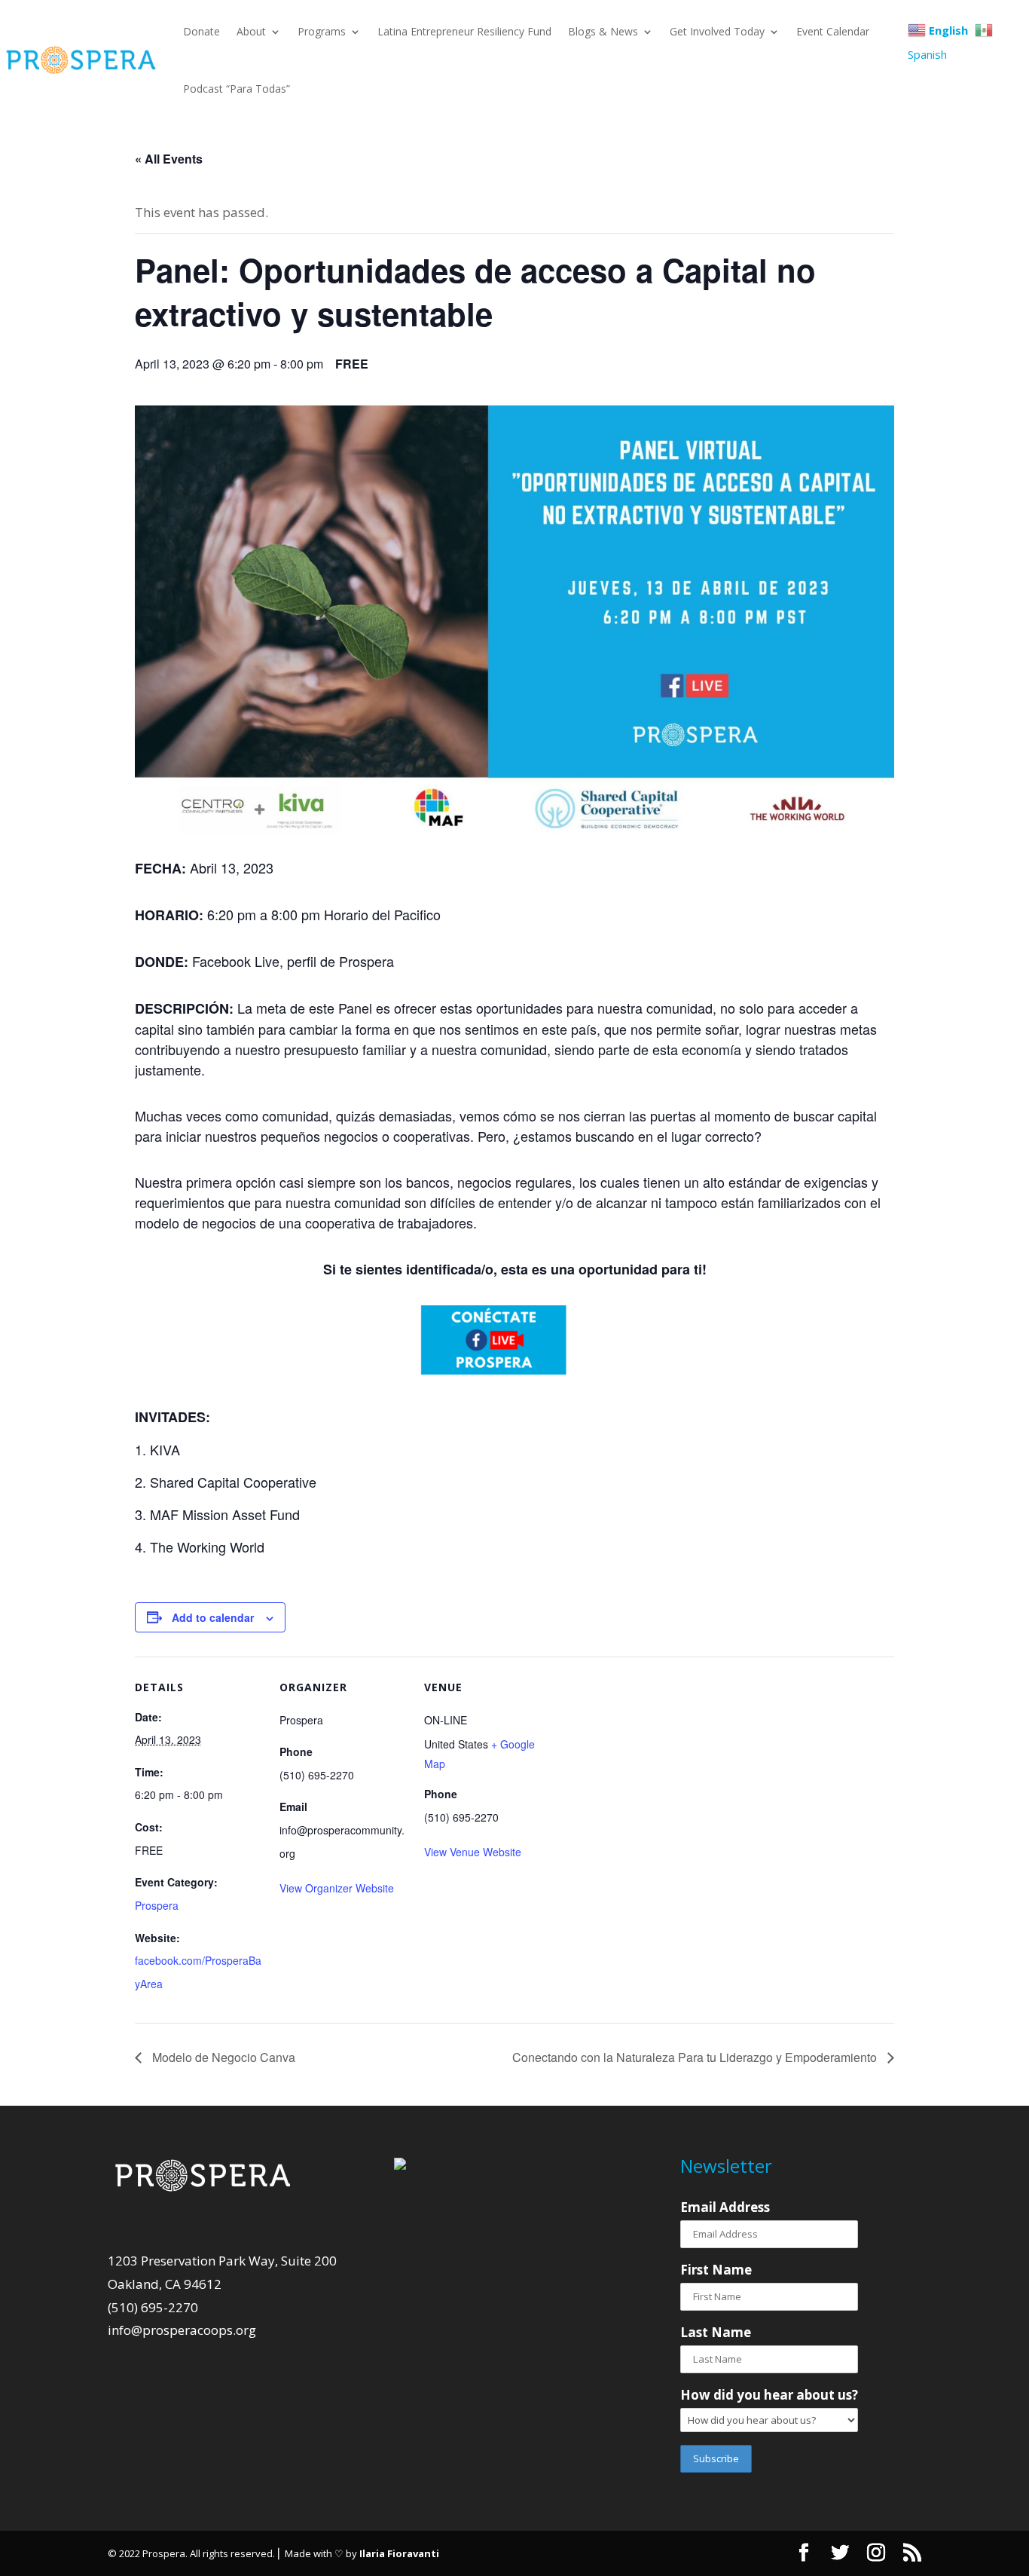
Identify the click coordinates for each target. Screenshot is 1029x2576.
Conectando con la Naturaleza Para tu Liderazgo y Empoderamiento (696, 2057)
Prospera (157, 1905)
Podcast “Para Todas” (237, 89)
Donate (202, 31)
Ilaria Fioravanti (399, 2553)
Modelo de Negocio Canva (222, 2057)
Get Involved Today (717, 31)
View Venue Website (473, 1852)
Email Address (725, 2207)
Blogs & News (603, 31)
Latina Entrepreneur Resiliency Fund (464, 31)
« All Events (169, 159)
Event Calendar (833, 31)
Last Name (716, 2332)
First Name (716, 2270)
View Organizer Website (337, 1888)
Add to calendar (213, 1617)
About (251, 31)
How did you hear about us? (769, 2395)
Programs (322, 31)
